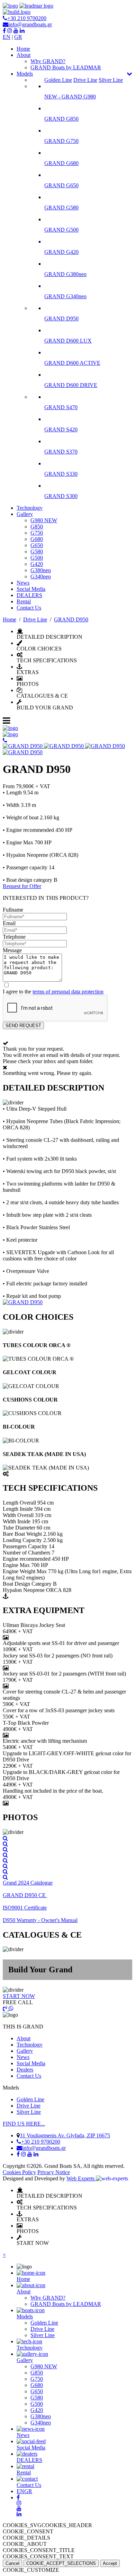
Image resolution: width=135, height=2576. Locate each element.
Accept (110, 2563)
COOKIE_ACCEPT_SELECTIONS (61, 2563)
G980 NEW (44, 520)
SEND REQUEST (23, 1026)
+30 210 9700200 (27, 18)
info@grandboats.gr (30, 24)
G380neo (41, 570)
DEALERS (29, 595)
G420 (37, 564)
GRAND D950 (71, 619)
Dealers (25, 2070)
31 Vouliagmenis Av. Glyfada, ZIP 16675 (65, 2135)
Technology (30, 508)
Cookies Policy (19, 2172)
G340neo (41, 576)
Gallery (25, 514)
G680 (37, 539)
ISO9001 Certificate (25, 1908)
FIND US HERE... (24, 2124)
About (24, 55)
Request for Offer (22, 886)
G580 (37, 552)
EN (7, 37)
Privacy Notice (54, 2172)
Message (12, 950)
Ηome (23, 49)
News (23, 583)
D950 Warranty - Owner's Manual (40, 1920)
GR (18, 37)
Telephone (14, 937)
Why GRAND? (48, 61)
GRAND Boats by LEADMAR (66, 67)
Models (25, 74)
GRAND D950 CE (25, 1895)
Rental (24, 601)
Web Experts (81, 2178)
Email (9, 923)
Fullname (13, 910)
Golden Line (58, 80)
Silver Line (111, 80)
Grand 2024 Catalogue (28, 1883)
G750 (37, 533)
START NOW (19, 1996)
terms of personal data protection (68, 992)
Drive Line (85, 80)
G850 (37, 527)
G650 (37, 545)
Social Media (31, 589)
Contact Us (29, 608)
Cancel (12, 2563)
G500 (37, 558)
